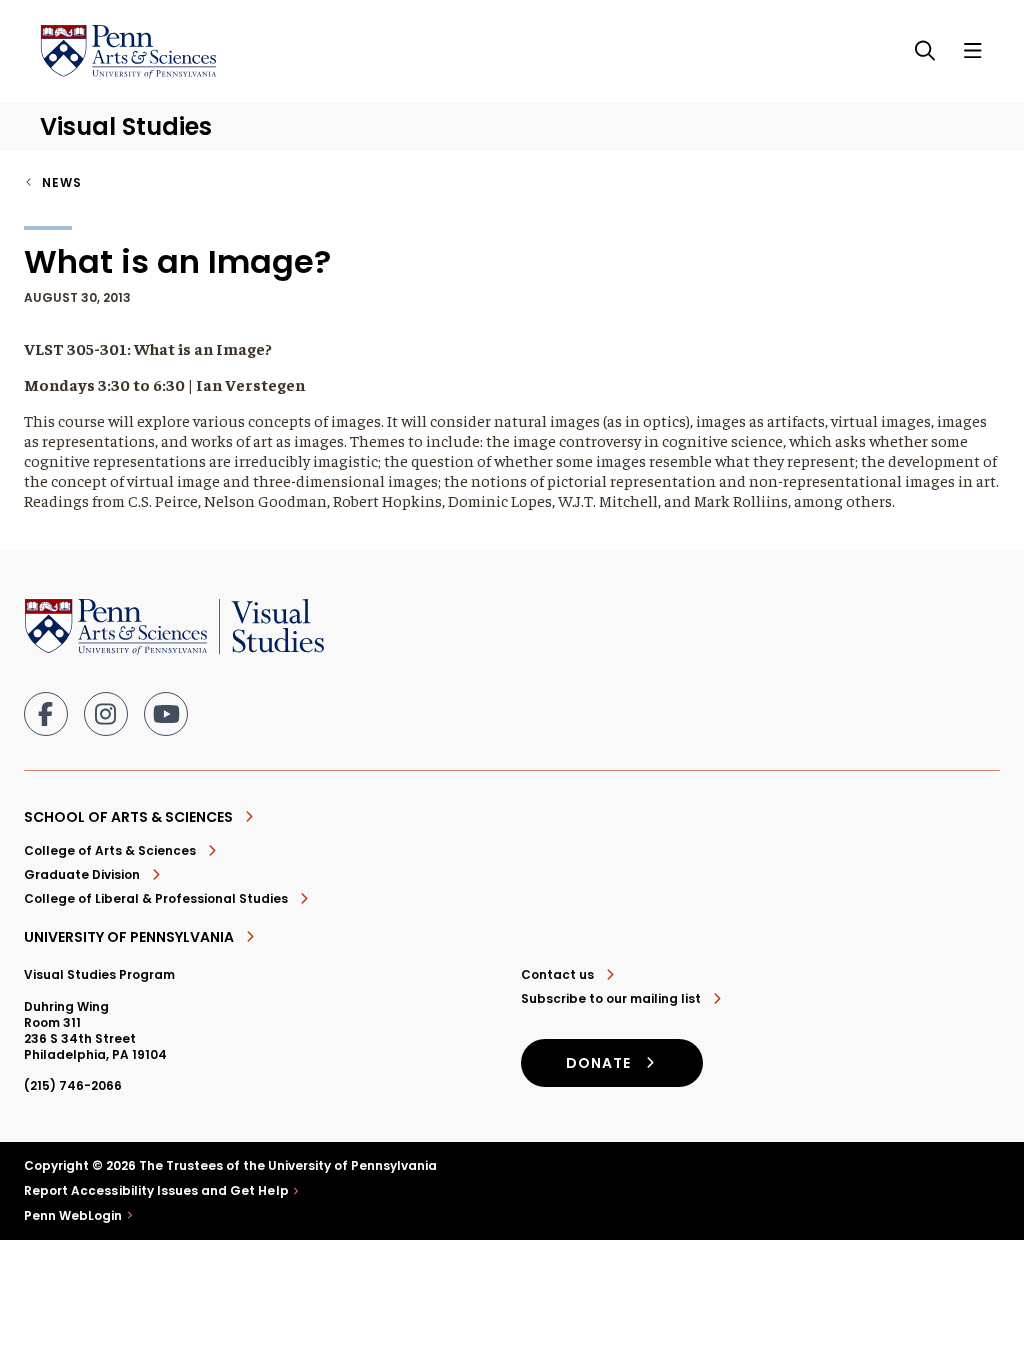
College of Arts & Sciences (110, 850)
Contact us (557, 975)
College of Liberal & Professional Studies (156, 898)
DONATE (598, 1063)
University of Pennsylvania (129, 937)
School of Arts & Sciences (128, 817)
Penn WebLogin (73, 1216)
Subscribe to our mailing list (611, 999)
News (62, 182)
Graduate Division (82, 874)
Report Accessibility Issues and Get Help (156, 1191)
